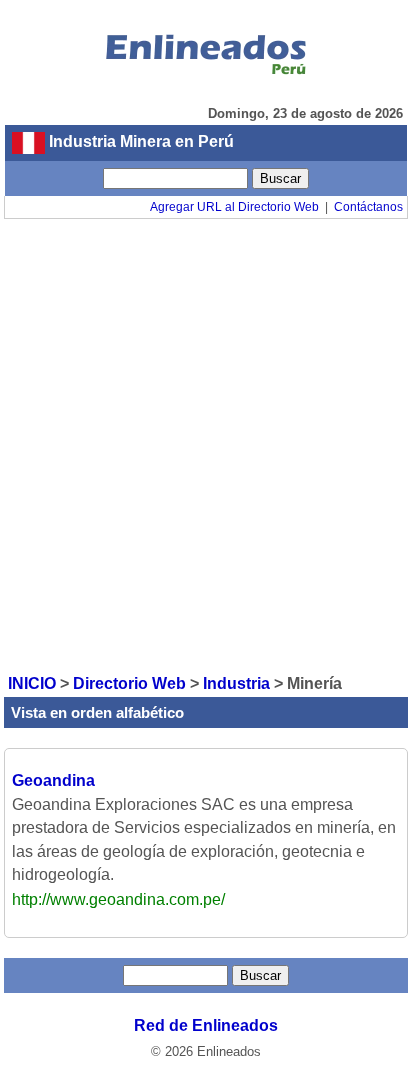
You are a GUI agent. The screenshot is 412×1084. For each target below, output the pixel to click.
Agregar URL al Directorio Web (234, 207)
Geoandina (53, 780)
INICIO (32, 683)
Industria (236, 683)
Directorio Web (129, 683)
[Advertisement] (206, 445)
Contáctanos (368, 207)
